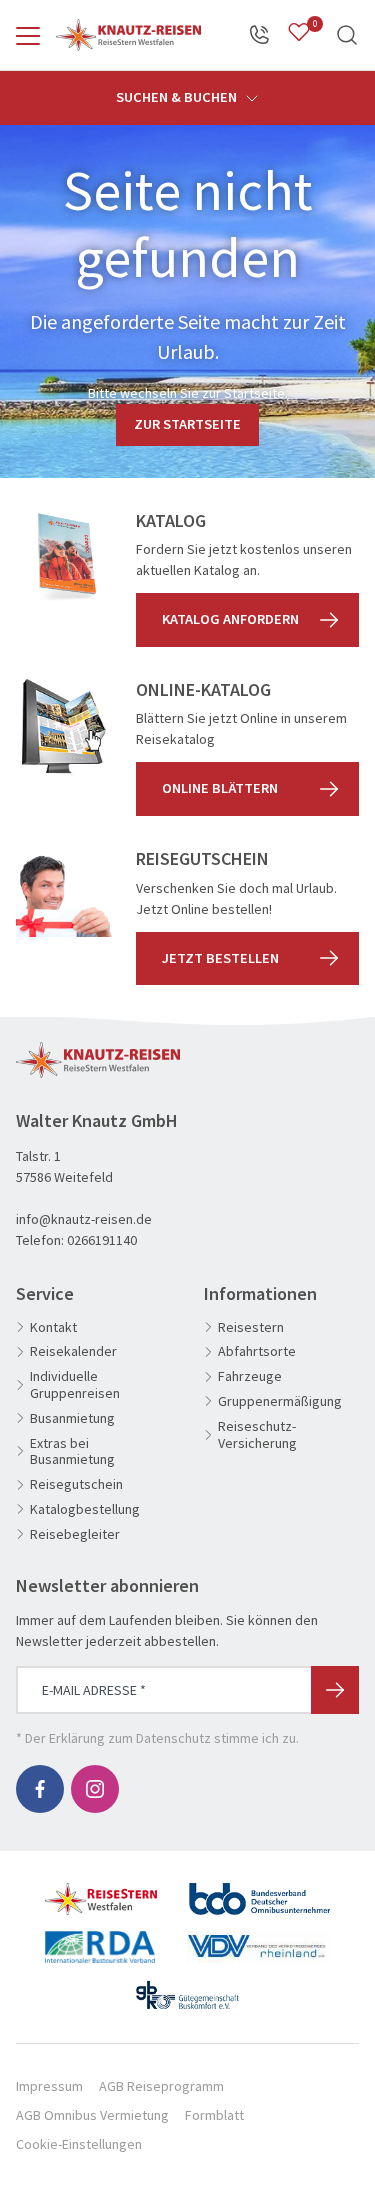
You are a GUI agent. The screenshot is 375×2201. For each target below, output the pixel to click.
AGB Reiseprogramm (161, 2086)
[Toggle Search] (347, 35)
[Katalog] (64, 558)
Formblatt (214, 2115)
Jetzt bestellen (220, 958)
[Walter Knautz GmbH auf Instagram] (95, 1789)
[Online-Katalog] (64, 727)
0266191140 (102, 1240)
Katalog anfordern (230, 619)
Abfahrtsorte (257, 1351)
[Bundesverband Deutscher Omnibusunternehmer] (259, 1891)
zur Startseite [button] (187, 424)
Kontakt (53, 1327)
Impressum (49, 2086)
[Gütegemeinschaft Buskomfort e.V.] (187, 1987)
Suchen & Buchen (178, 97)
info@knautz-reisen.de (84, 1219)
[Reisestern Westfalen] (100, 1891)
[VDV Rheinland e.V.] (258, 1939)
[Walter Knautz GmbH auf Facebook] (40, 1789)
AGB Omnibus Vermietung (92, 2115)
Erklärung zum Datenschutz (130, 1738)
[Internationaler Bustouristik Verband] (100, 1939)
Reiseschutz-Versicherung (257, 1435)
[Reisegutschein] (64, 896)
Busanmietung (72, 1418)
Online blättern (220, 788)
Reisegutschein (76, 1484)
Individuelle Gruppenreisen (75, 1385)
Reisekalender (73, 1351)
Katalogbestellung (85, 1509)
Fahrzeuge (250, 1376)
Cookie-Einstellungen (79, 2144)
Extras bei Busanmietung (72, 1452)
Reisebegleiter (75, 1534)
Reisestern (251, 1327)
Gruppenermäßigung (280, 1401)
